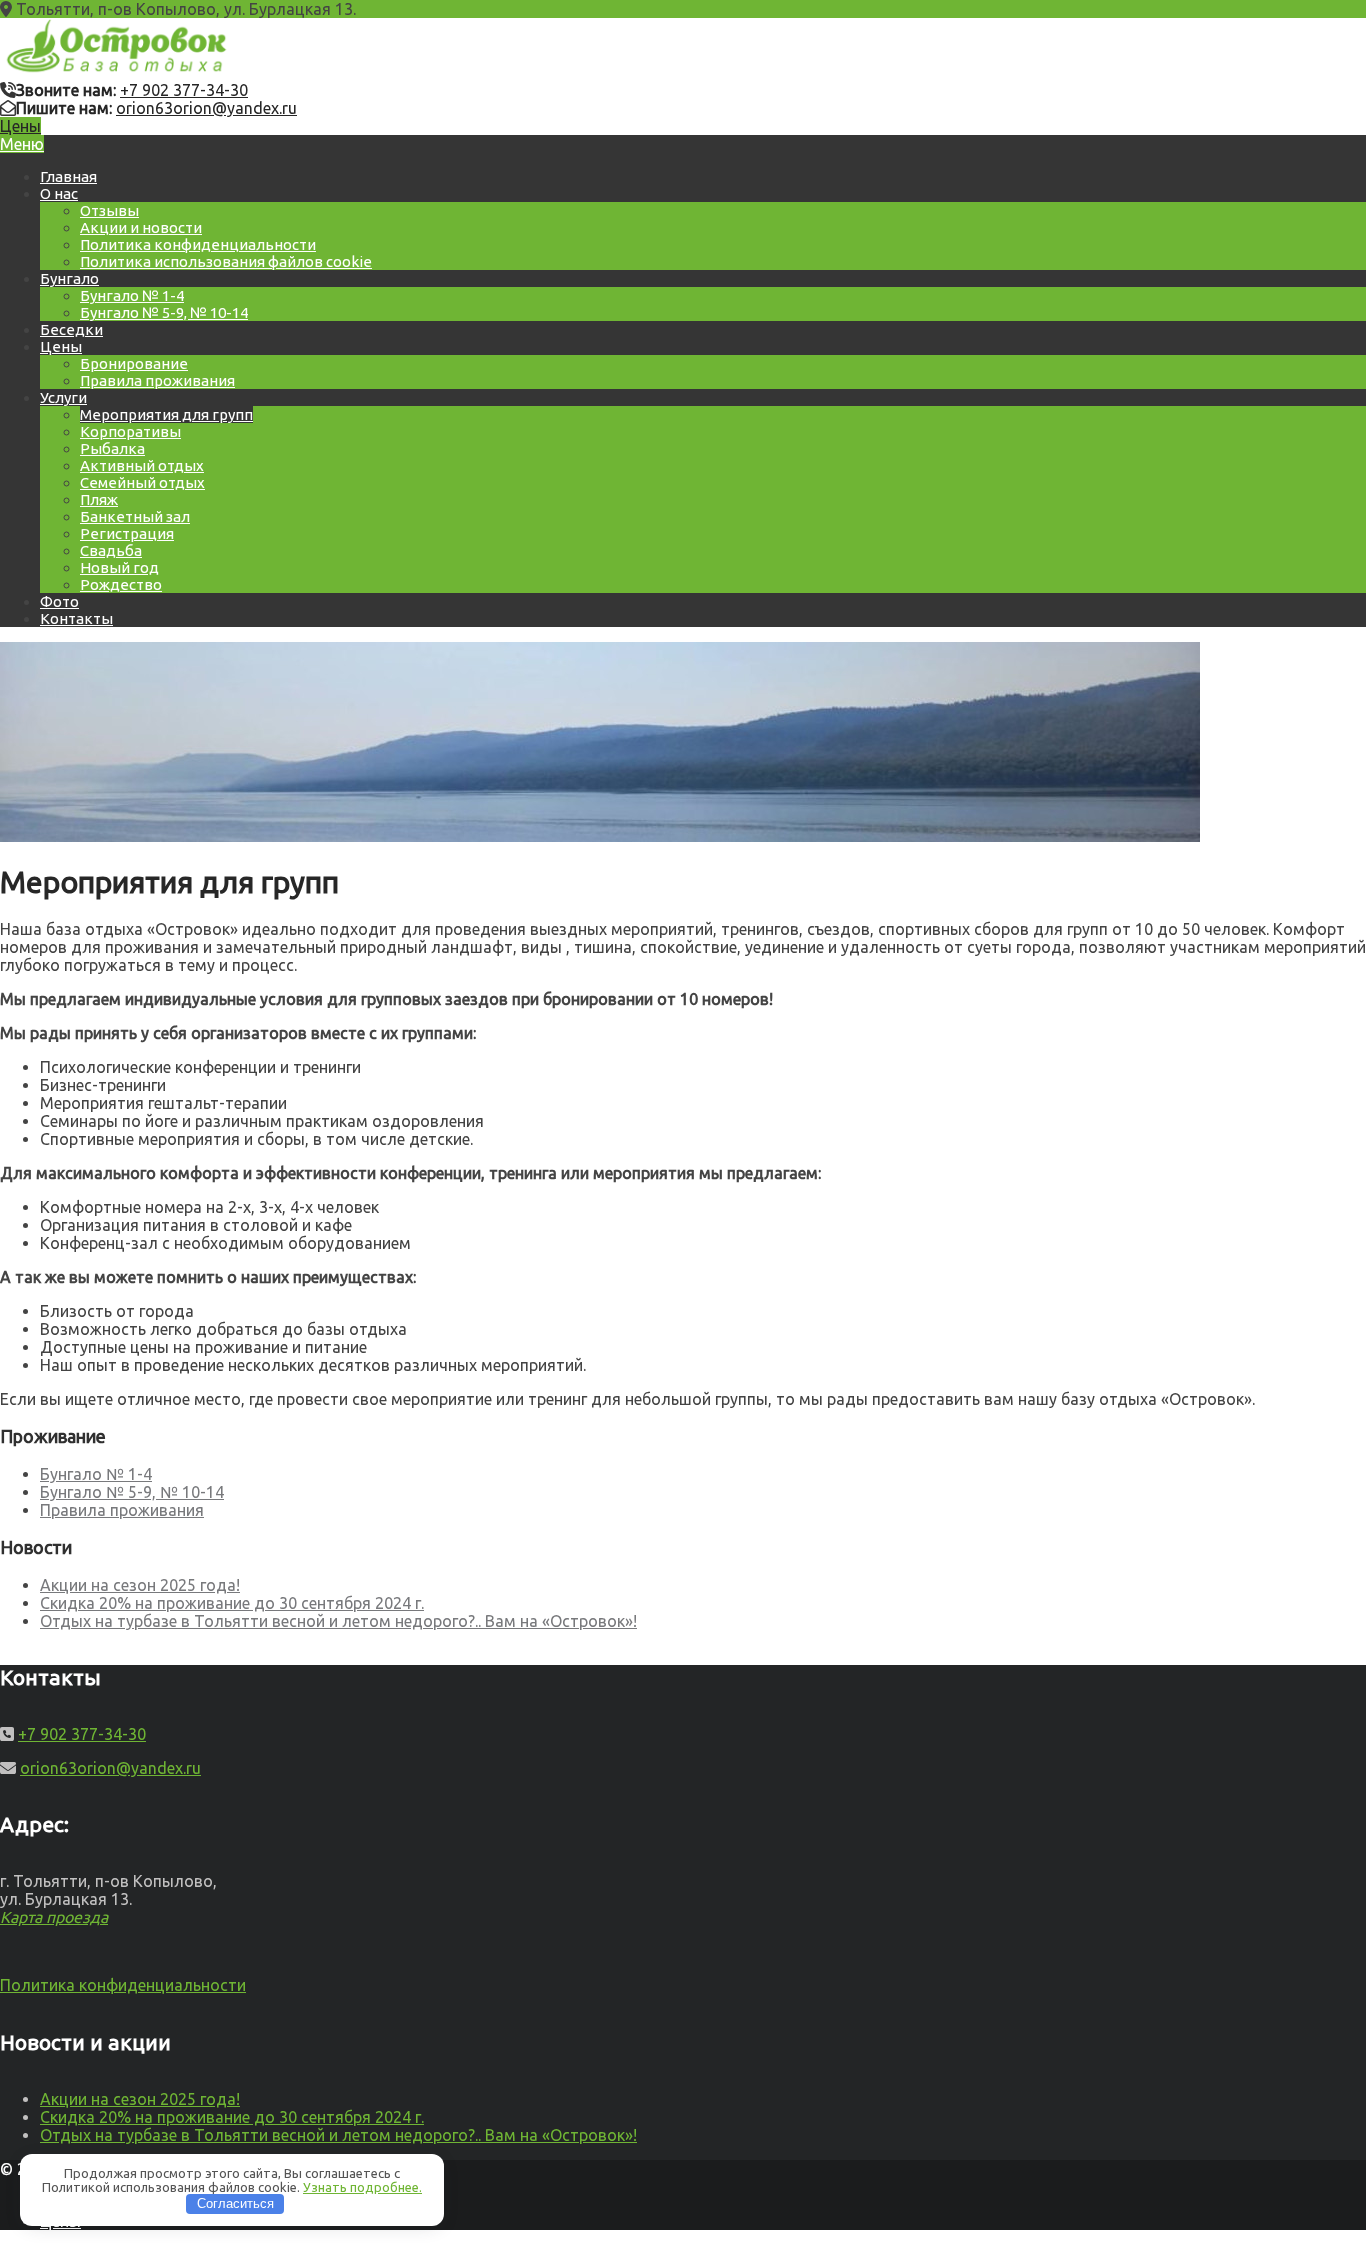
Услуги (63, 397)
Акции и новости (141, 227)
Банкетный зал (135, 516)
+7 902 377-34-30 (184, 90)
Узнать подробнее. (362, 2187)
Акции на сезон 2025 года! (140, 1585)
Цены (20, 126)
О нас (59, 193)
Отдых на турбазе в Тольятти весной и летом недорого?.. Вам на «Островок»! (338, 1621)
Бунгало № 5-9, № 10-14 (164, 312)
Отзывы (109, 210)
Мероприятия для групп (166, 414)
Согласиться (235, 2203)
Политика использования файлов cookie (226, 261)
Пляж (99, 499)
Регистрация (127, 533)
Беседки (71, 329)
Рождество (121, 584)
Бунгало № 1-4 (132, 295)
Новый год (119, 567)
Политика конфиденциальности (198, 244)
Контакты (76, 618)
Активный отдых (142, 465)
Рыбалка (112, 448)
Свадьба (111, 550)
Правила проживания (157, 380)
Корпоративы (130, 431)
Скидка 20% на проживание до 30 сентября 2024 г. (232, 1603)
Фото (59, 601)
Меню (22, 144)
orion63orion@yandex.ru (206, 108)
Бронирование (134, 363)
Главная (68, 176)
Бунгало (69, 278)
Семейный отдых (142, 482)
